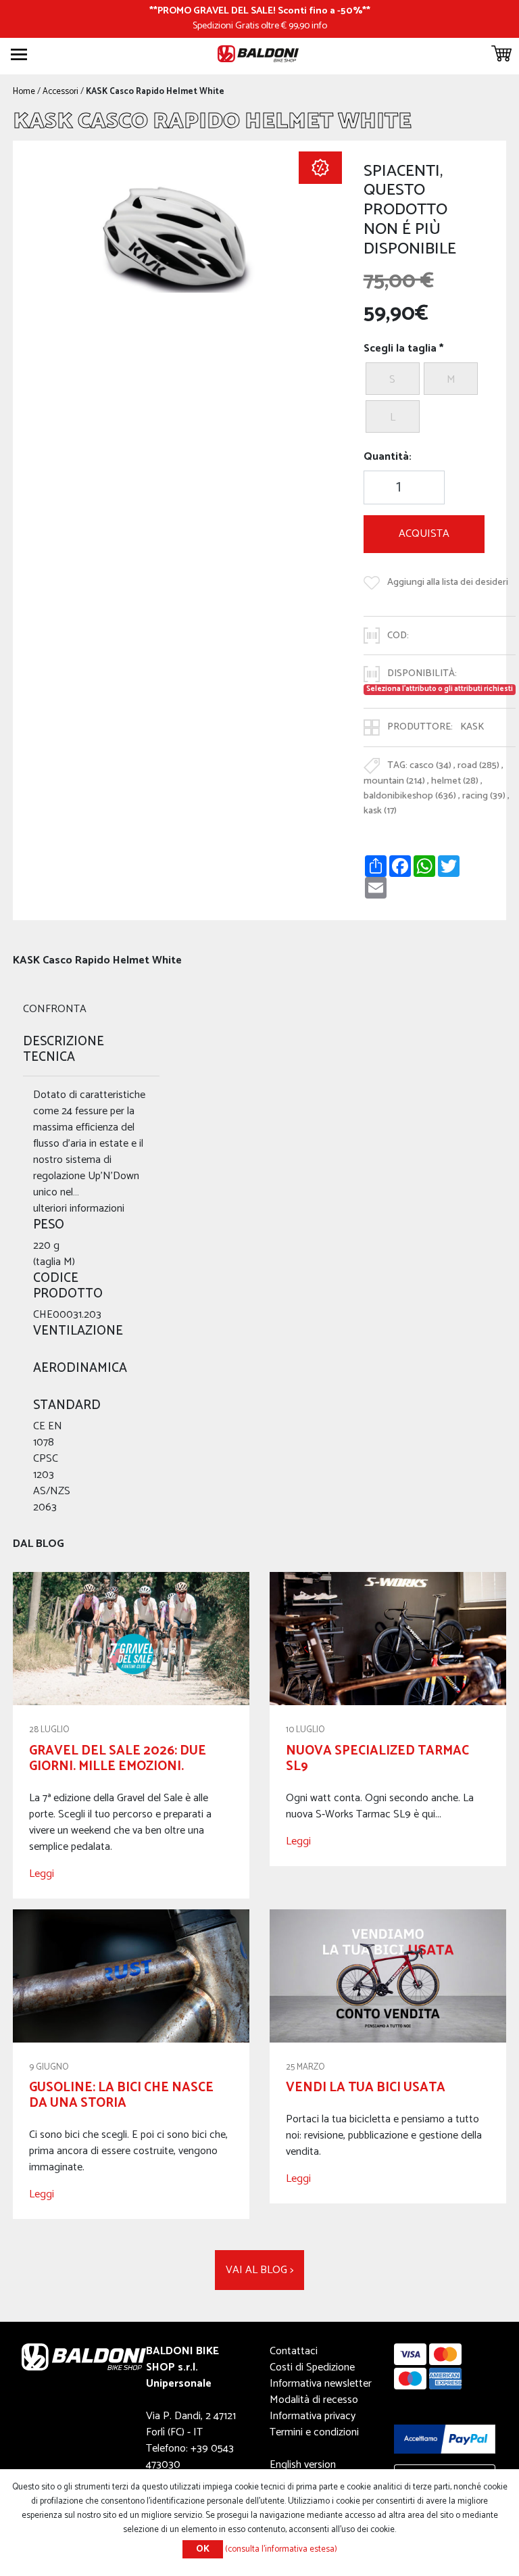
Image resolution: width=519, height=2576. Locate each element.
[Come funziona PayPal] (445, 2439)
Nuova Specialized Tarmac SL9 (377, 1759)
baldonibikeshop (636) (410, 796)
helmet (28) (455, 781)
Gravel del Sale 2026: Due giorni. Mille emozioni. (118, 1759)
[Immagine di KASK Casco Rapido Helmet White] (177, 242)
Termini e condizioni (314, 2432)
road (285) (478, 765)
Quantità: (388, 457)
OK (203, 2549)
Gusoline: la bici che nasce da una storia (121, 2095)
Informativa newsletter (321, 2384)
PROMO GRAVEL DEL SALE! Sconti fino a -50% (260, 11)
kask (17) (380, 811)
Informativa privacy (313, 2416)
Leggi (42, 1874)
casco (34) (430, 765)
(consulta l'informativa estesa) (281, 2549)
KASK (472, 727)
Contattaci (294, 2351)
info (319, 26)
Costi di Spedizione (312, 2367)
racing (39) (484, 796)
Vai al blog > (259, 2270)
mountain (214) (394, 781)
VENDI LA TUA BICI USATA (366, 2088)
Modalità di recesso (314, 2400)
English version (303, 2465)
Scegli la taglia (400, 349)
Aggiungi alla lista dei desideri (448, 582)
